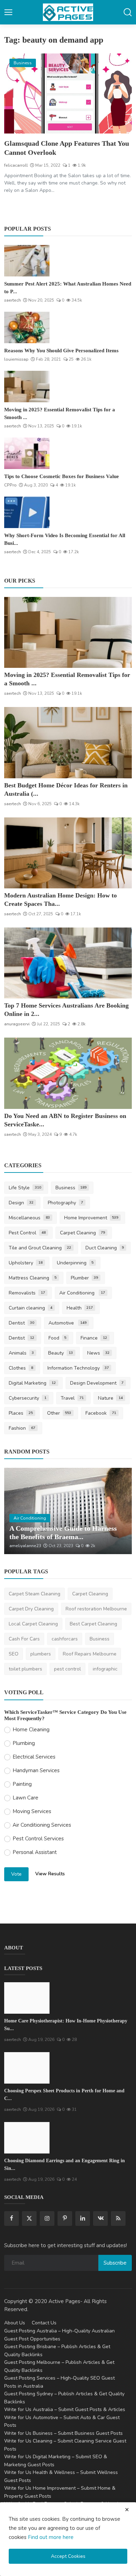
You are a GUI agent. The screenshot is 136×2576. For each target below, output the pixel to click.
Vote (16, 1874)
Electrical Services (34, 1757)
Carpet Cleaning (83, 1233)
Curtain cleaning (31, 1308)
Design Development (97, 1383)
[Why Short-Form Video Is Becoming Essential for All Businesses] (27, 512)
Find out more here (51, 2537)
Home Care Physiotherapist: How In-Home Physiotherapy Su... (66, 2025)
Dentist (21, 1323)
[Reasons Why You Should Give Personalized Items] (27, 327)
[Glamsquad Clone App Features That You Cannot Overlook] (68, 93)
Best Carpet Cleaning (93, 1624)
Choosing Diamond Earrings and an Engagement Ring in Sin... (65, 2164)
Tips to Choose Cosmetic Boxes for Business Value (62, 476)
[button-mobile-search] (128, 12)
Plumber (85, 1278)
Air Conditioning (82, 1293)
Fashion (22, 1428)
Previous (17, 1511)
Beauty (61, 1353)
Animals (21, 1353)
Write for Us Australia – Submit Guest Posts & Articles (65, 2409)
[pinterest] (65, 2218)
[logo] (68, 12)
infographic (105, 1669)
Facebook (101, 1413)
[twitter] (29, 2218)
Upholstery (26, 1263)
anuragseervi (17, 1024)
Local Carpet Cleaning (33, 1624)
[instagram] (47, 2218)
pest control (67, 1669)
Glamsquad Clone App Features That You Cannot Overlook (67, 148)
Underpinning (75, 1263)
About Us (15, 2323)
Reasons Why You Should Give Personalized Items (61, 351)
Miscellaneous (29, 1218)
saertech (13, 300)
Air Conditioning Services (42, 1825)
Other (59, 1413)
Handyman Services (36, 1770)
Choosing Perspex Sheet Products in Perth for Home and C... (64, 2095)
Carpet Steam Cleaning (35, 1594)
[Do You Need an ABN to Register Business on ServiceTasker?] (68, 1073)
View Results (50, 1874)
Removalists (27, 1293)
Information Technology (78, 1368)
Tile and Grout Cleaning (40, 1248)
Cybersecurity (28, 1398)
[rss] (118, 2218)
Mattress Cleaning (33, 1278)
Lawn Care (25, 1798)
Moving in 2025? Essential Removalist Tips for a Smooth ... (60, 413)
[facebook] (12, 2218)
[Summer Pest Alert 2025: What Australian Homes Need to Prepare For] (27, 261)
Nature (110, 1398)
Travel (72, 1398)
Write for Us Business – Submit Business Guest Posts (63, 2433)
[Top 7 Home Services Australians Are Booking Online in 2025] (68, 963)
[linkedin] (83, 2218)
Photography (66, 1203)
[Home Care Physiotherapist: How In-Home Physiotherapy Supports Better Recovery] (27, 1998)
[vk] (100, 2218)
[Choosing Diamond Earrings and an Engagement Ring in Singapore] (27, 2138)
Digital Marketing (32, 1383)
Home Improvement (91, 1218)
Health (80, 1308)
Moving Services (32, 1811)
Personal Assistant (35, 1852)
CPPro (10, 485)
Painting (22, 1784)
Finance (94, 1338)
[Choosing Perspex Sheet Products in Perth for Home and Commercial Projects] (27, 2068)
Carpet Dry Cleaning (31, 1609)
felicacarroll (16, 165)
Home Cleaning (31, 1730)
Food (58, 1338)
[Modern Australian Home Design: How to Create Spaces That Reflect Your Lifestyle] (68, 853)
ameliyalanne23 (25, 1546)
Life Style (25, 1188)
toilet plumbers (25, 1669)
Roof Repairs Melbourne (90, 1654)
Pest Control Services (38, 1839)
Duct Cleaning (105, 1248)
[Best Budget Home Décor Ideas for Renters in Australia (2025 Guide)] (68, 742)
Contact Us (44, 2323)
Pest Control (27, 1233)
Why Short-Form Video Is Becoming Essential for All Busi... (65, 539)
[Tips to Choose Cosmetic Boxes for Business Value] (27, 453)
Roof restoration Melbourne (96, 1609)
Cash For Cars (24, 1639)
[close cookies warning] (127, 2510)
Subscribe (115, 2263)
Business (71, 1188)
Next (119, 1511)
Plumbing (24, 1743)
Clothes (21, 1368)
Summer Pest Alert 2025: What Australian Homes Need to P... (68, 288)
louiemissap (16, 359)
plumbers (41, 1654)
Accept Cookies (68, 2556)
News (98, 1353)
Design (21, 1203)
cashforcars (65, 1639)
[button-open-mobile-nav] (8, 12)
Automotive (68, 1323)
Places (21, 1413)
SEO (14, 1654)
